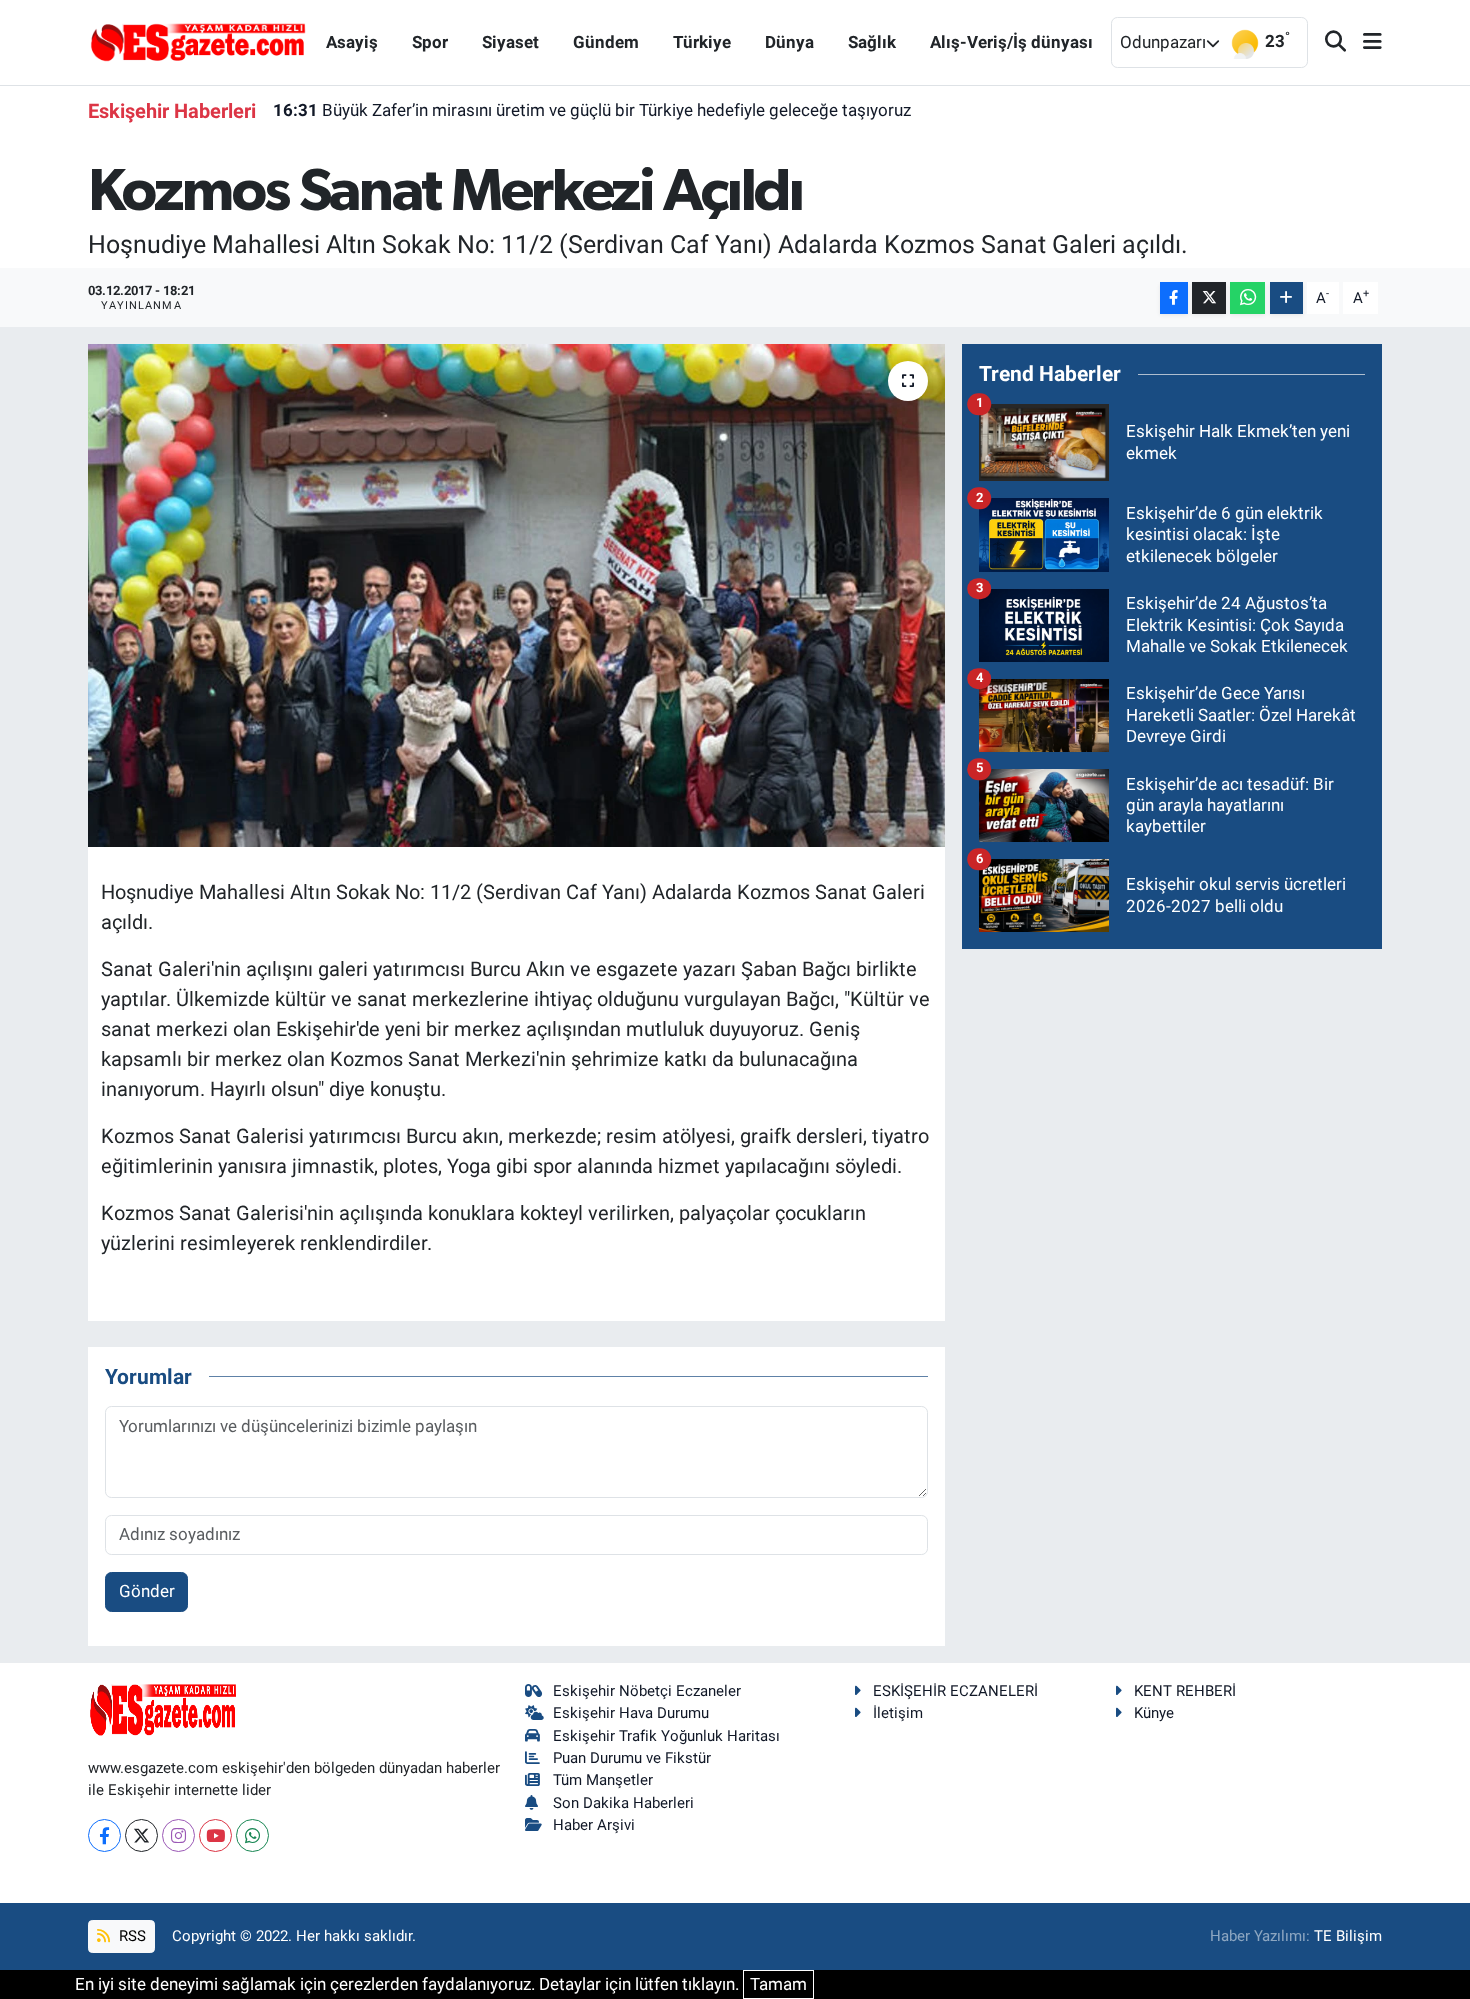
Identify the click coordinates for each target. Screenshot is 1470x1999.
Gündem (606, 42)
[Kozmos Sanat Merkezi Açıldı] (516, 595)
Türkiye (702, 42)
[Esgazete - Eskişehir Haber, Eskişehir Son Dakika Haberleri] (198, 41)
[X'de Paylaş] (1209, 298)
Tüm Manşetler (603, 1780)
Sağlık (872, 42)
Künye (1154, 1713)
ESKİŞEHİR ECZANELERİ (955, 1691)
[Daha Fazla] (1286, 298)
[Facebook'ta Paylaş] (1174, 298)
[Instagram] (178, 1835)
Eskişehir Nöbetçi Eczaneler (647, 1691)
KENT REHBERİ (1185, 1691)
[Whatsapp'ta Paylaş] (1247, 298)
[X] (141, 1835)
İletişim (898, 1713)
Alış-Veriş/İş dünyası (1011, 42)
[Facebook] (104, 1835)
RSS (130, 1936)
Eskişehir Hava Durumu (631, 1713)
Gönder (147, 1591)
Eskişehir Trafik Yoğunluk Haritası (666, 1736)
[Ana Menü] (1364, 42)
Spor (430, 42)
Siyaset (510, 42)
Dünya (789, 42)
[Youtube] (215, 1835)
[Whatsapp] (252, 1835)
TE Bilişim (1348, 1936)
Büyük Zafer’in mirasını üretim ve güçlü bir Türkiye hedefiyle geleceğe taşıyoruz (592, 110)
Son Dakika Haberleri (623, 1803)
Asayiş (352, 42)
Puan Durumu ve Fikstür (632, 1758)
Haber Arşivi (594, 1825)
